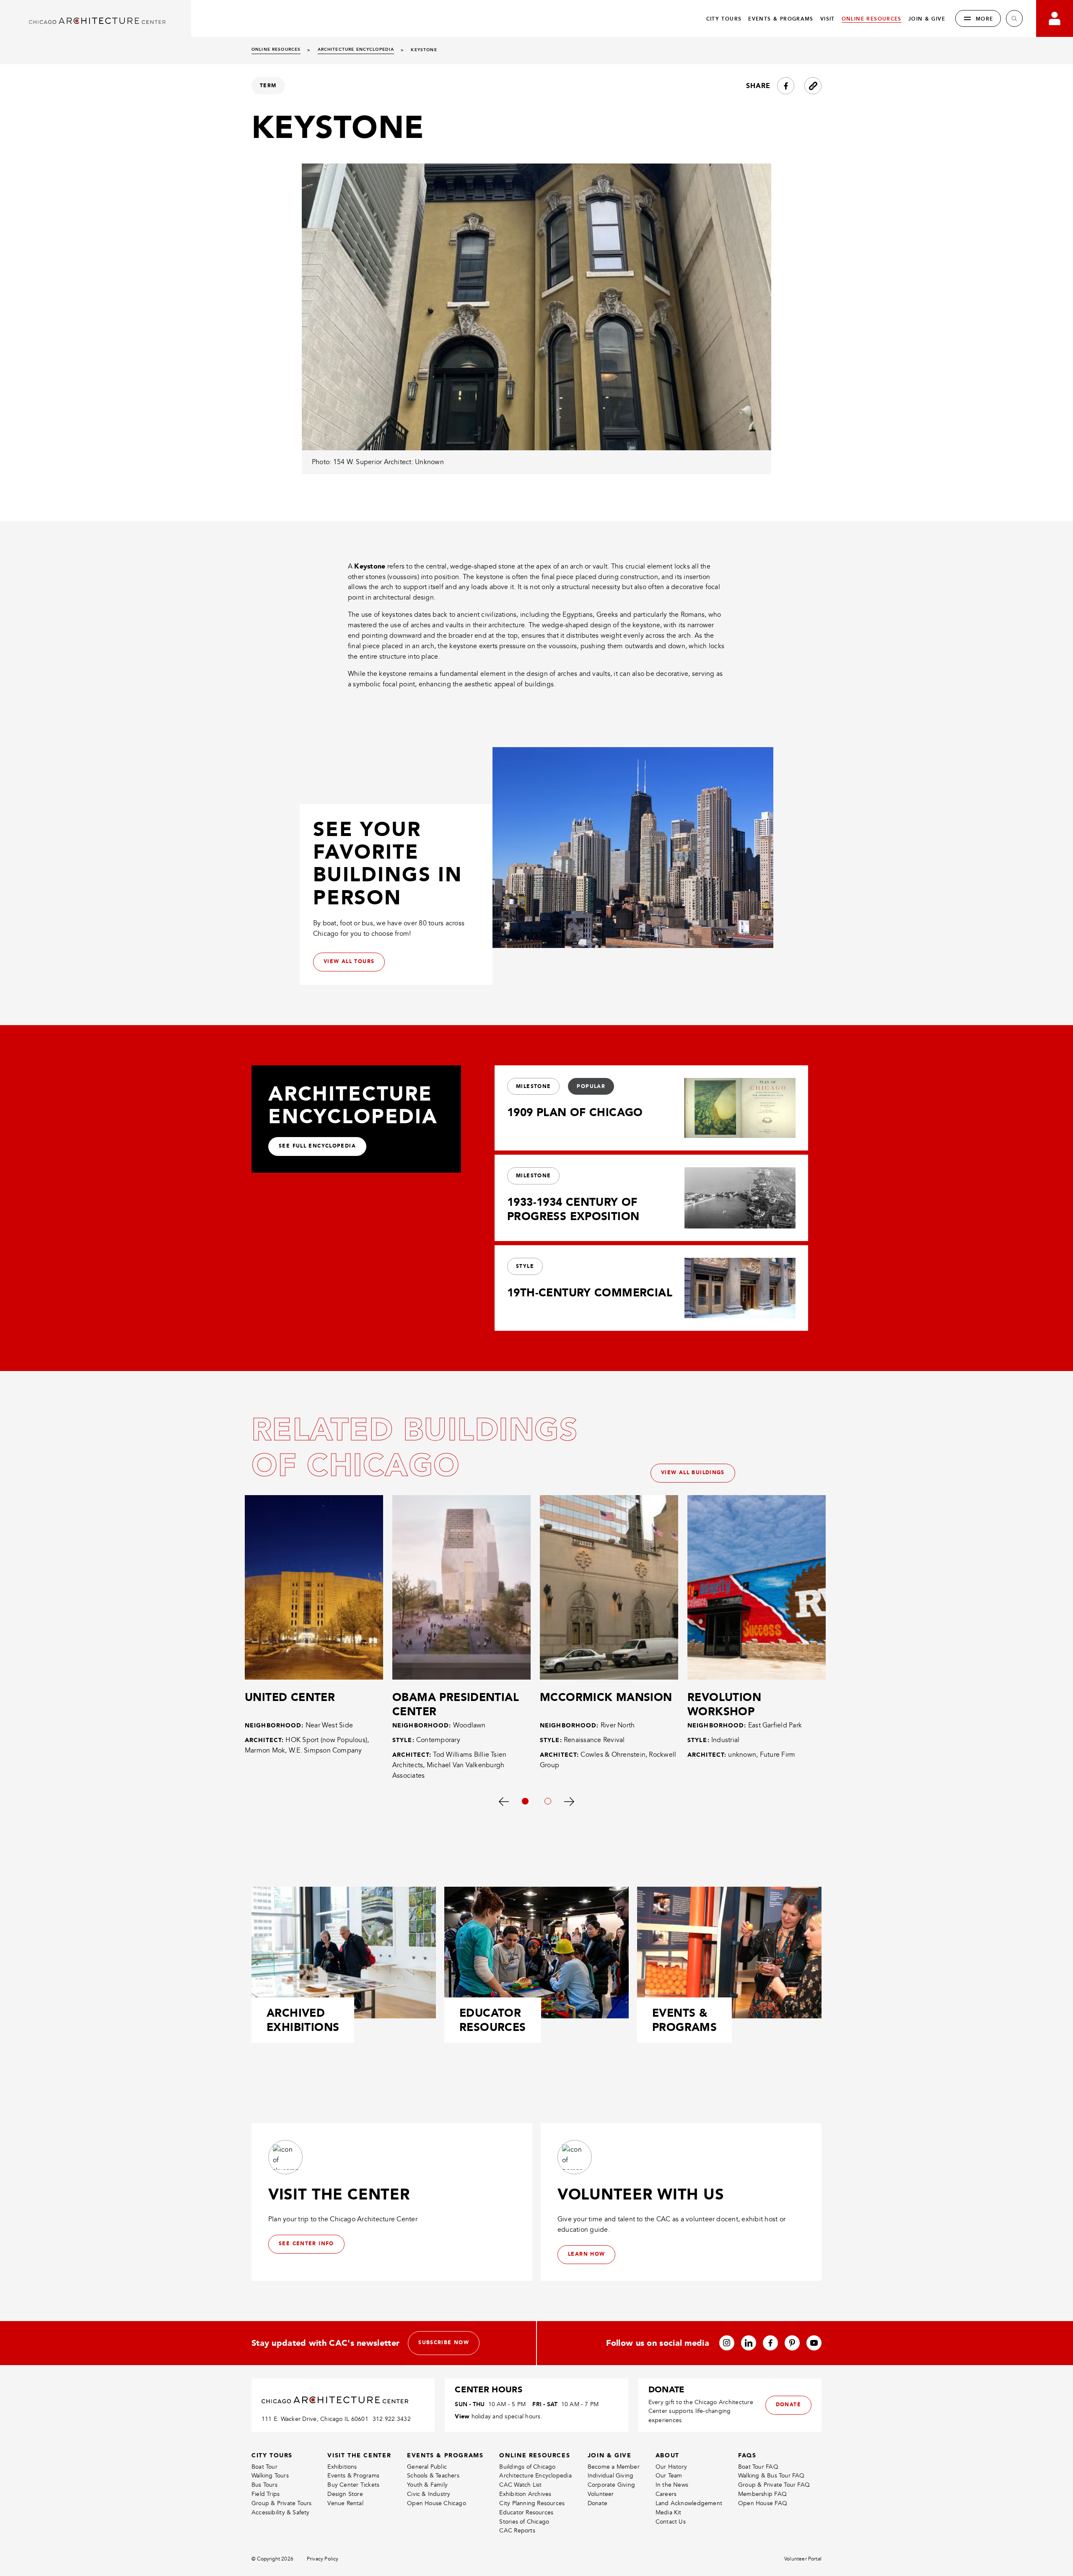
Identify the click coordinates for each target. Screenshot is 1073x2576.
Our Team (669, 2476)
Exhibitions (342, 2467)
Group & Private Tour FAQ (774, 2485)
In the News (672, 2485)
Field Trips (266, 2494)
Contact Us (671, 2522)
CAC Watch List (520, 2485)
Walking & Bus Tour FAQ (771, 2476)
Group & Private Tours (281, 2503)
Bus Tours (264, 2485)
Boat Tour (264, 2467)
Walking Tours (270, 2476)
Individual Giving (611, 2476)
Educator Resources (526, 2512)
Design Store (345, 2494)
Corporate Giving (611, 2485)
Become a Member (614, 2467)
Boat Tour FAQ (758, 2467)
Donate (597, 2503)
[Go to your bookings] (1055, 18)
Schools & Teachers (433, 2476)
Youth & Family (427, 2485)
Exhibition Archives (525, 2494)
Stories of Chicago (524, 2522)
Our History (671, 2467)
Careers (666, 2494)
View (462, 2416)
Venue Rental (345, 2503)
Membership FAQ (762, 2494)
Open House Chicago (437, 2503)
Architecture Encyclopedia (535, 2476)
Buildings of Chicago (527, 2467)
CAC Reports (517, 2531)
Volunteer (601, 2494)
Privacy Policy (323, 2559)
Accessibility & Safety (281, 2512)
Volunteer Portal (803, 2559)
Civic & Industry (429, 2494)
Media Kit (669, 2512)
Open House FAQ (763, 2503)
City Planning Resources (532, 2503)
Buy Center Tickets (353, 2485)
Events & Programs (353, 2476)
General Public (427, 2467)
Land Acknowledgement (689, 2503)
